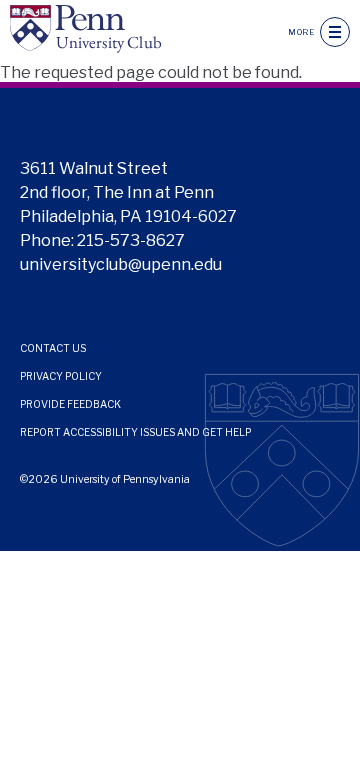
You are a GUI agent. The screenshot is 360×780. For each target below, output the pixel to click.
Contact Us (53, 348)
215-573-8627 (131, 240)
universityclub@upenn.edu (121, 264)
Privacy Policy (61, 376)
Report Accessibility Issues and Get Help (135, 432)
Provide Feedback (70, 404)
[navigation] (335, 32)
